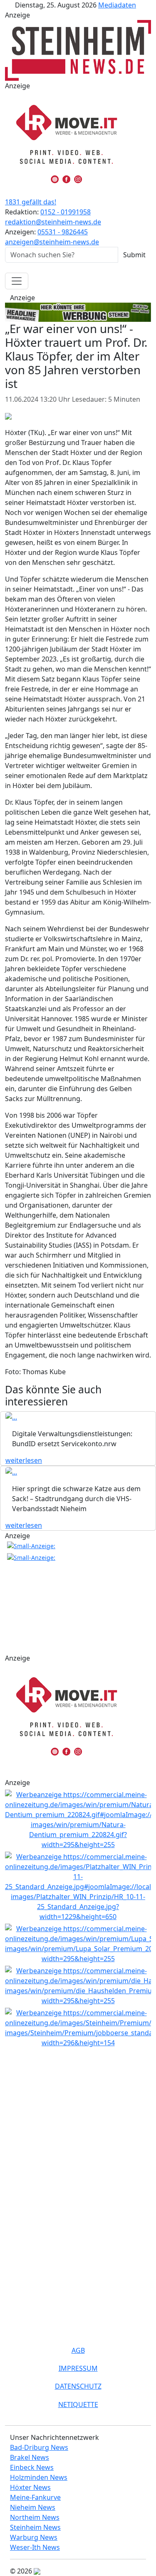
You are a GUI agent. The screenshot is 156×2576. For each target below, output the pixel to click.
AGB (78, 2350)
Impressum (78, 2368)
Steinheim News (35, 2527)
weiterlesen (24, 1460)
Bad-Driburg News (39, 2447)
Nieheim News (33, 2507)
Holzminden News (39, 2477)
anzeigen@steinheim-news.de (52, 242)
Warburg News (34, 2537)
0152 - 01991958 (66, 212)
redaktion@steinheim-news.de (53, 222)
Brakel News (30, 2457)
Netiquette (78, 2404)
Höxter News (30, 2487)
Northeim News (35, 2517)
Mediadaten (117, 5)
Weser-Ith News (35, 2547)
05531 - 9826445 (63, 232)
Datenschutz (78, 2386)
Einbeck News (32, 2467)
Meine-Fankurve (35, 2497)
